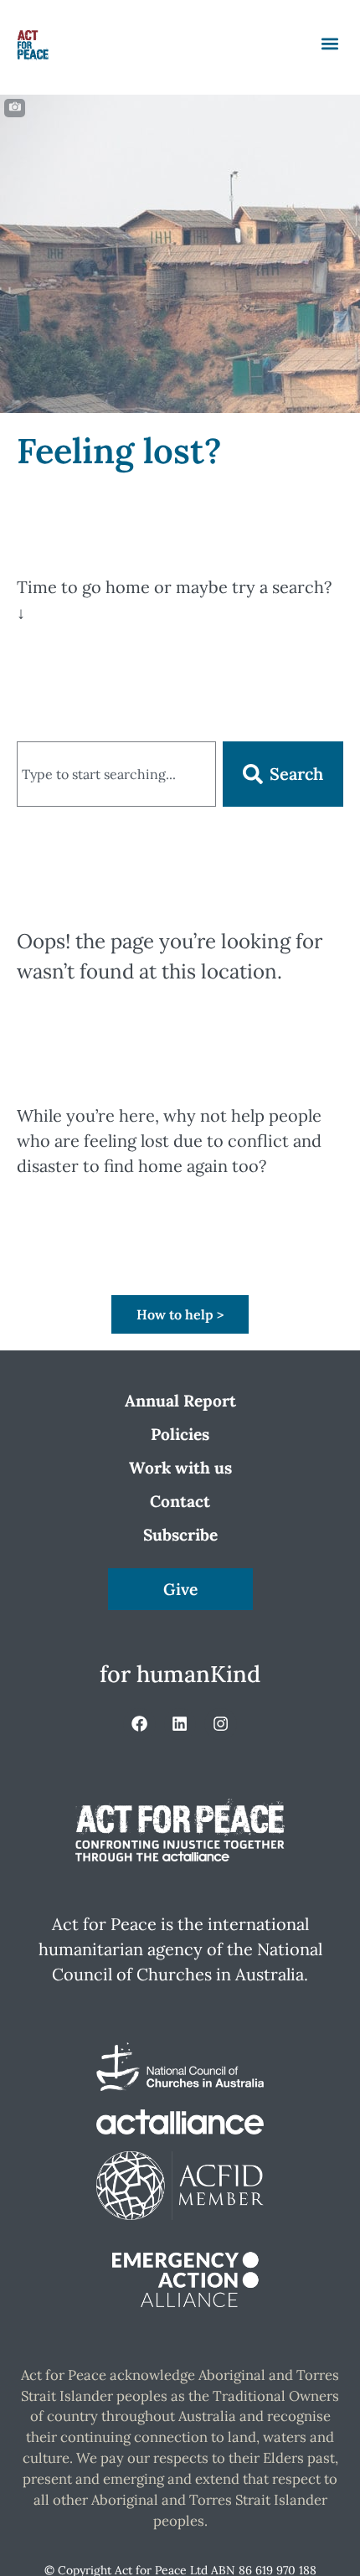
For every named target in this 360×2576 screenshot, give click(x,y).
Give (180, 1589)
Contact (180, 1501)
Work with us (180, 1468)
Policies (180, 1434)
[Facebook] (139, 1724)
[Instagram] (220, 1724)
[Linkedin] (180, 1724)
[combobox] (116, 774)
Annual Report (180, 1401)
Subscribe (180, 1535)
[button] (329, 43)
